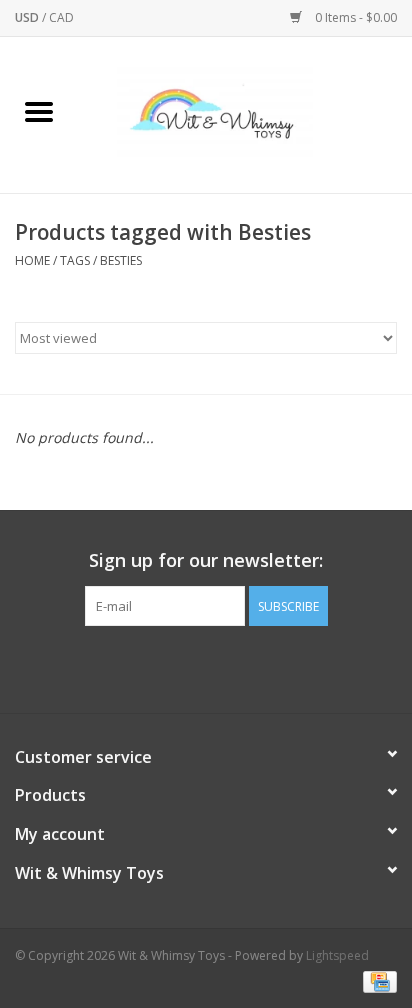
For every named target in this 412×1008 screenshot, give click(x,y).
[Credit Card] (376, 980)
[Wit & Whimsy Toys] (245, 113)
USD (28, 17)
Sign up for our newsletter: (206, 560)
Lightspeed (337, 955)
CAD (61, 17)
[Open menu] (39, 111)
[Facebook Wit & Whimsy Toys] (188, 667)
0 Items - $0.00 (354, 17)
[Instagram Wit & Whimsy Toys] (224, 667)
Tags (75, 260)
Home (32, 260)
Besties (121, 260)
